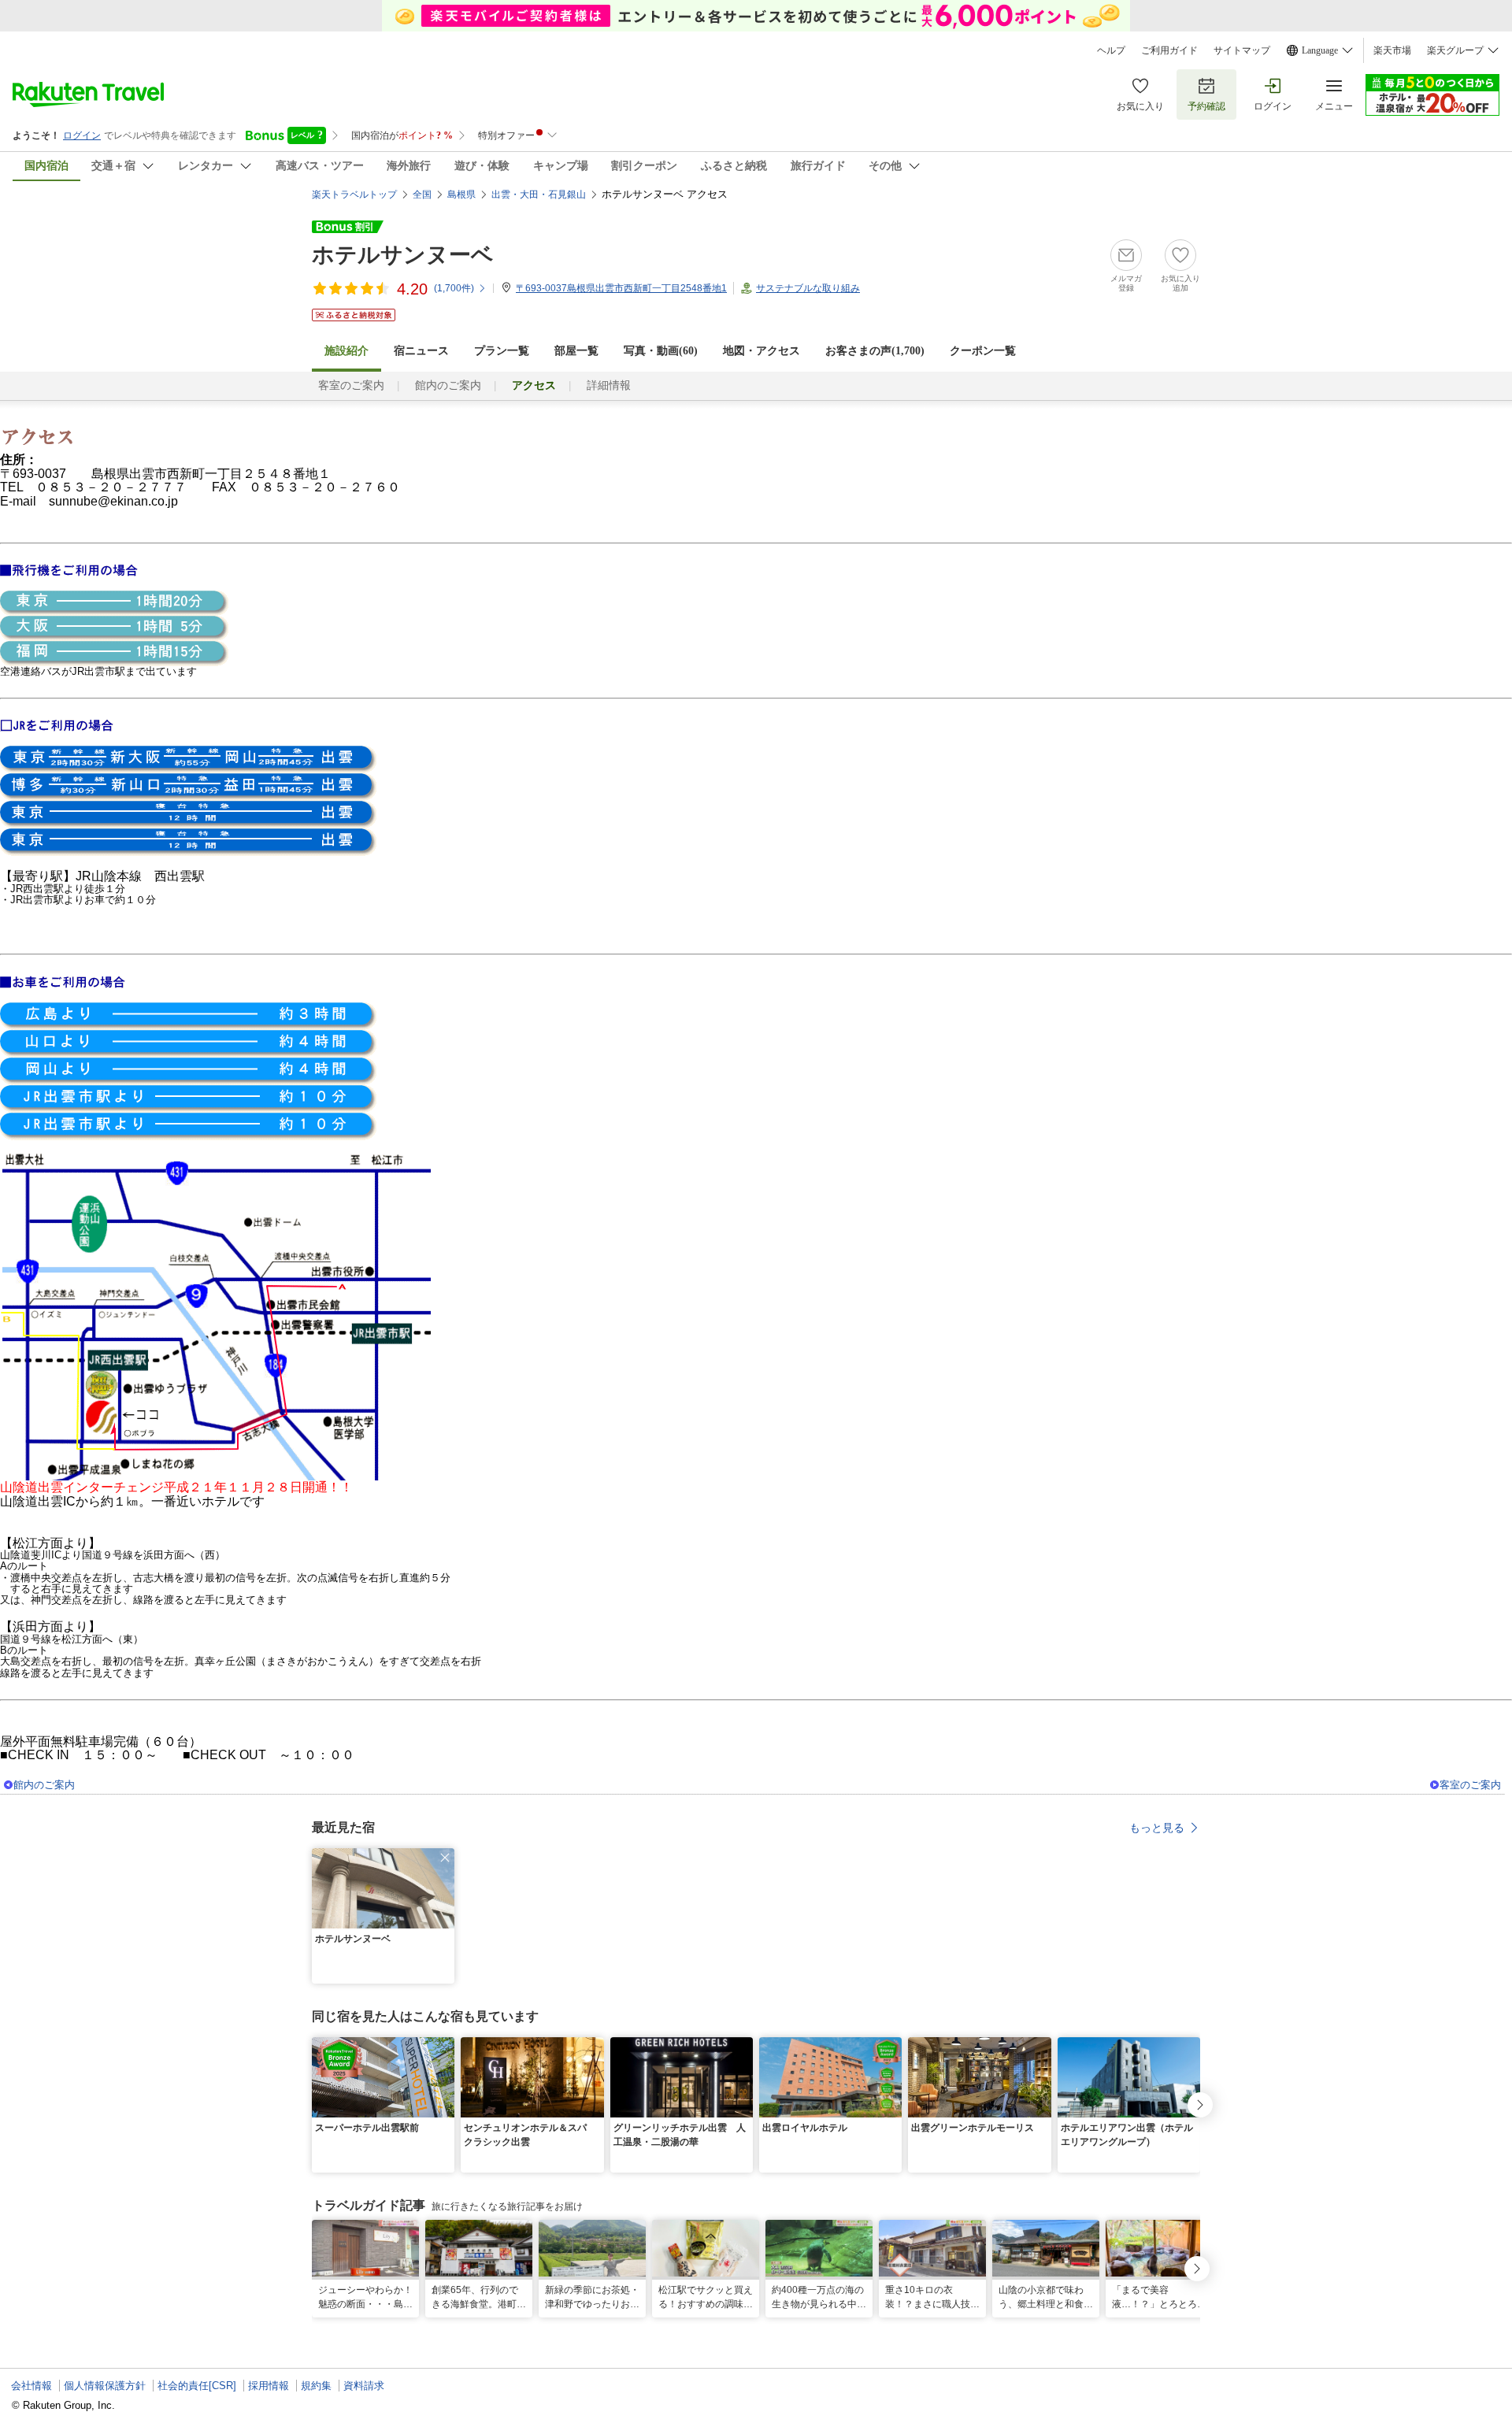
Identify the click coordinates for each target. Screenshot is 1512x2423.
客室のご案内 (351, 385)
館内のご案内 (448, 385)
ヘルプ (1111, 50)
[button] (445, 1858)
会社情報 (31, 2386)
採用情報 (269, 2386)
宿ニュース (421, 351)
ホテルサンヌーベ (403, 255)
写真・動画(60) (661, 351)
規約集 (316, 2386)
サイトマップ (1242, 50)
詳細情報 (609, 385)
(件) (454, 288)
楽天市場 (1392, 50)
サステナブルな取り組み (808, 288)
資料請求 (364, 2386)
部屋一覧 (576, 351)
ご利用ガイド (1169, 50)
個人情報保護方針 (105, 2386)
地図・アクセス (762, 351)
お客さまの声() (875, 351)
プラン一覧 (502, 351)
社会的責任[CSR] (197, 2386)
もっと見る (1157, 1828)
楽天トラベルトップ (354, 195)
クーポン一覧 (983, 351)
